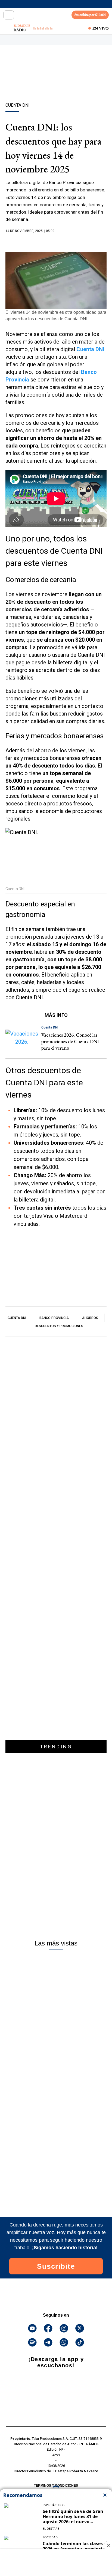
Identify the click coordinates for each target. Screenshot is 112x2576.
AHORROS (90, 1318)
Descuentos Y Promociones (59, 1326)
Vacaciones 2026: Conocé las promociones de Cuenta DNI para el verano (70, 1041)
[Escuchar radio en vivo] (7, 28)
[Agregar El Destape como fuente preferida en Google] (56, 241)
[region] (56, 83)
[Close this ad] (108, 2545)
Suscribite (56, 2266)
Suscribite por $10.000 (90, 15)
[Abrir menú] (9, 15)
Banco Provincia (54, 1318)
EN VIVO (101, 28)
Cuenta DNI (17, 1318)
